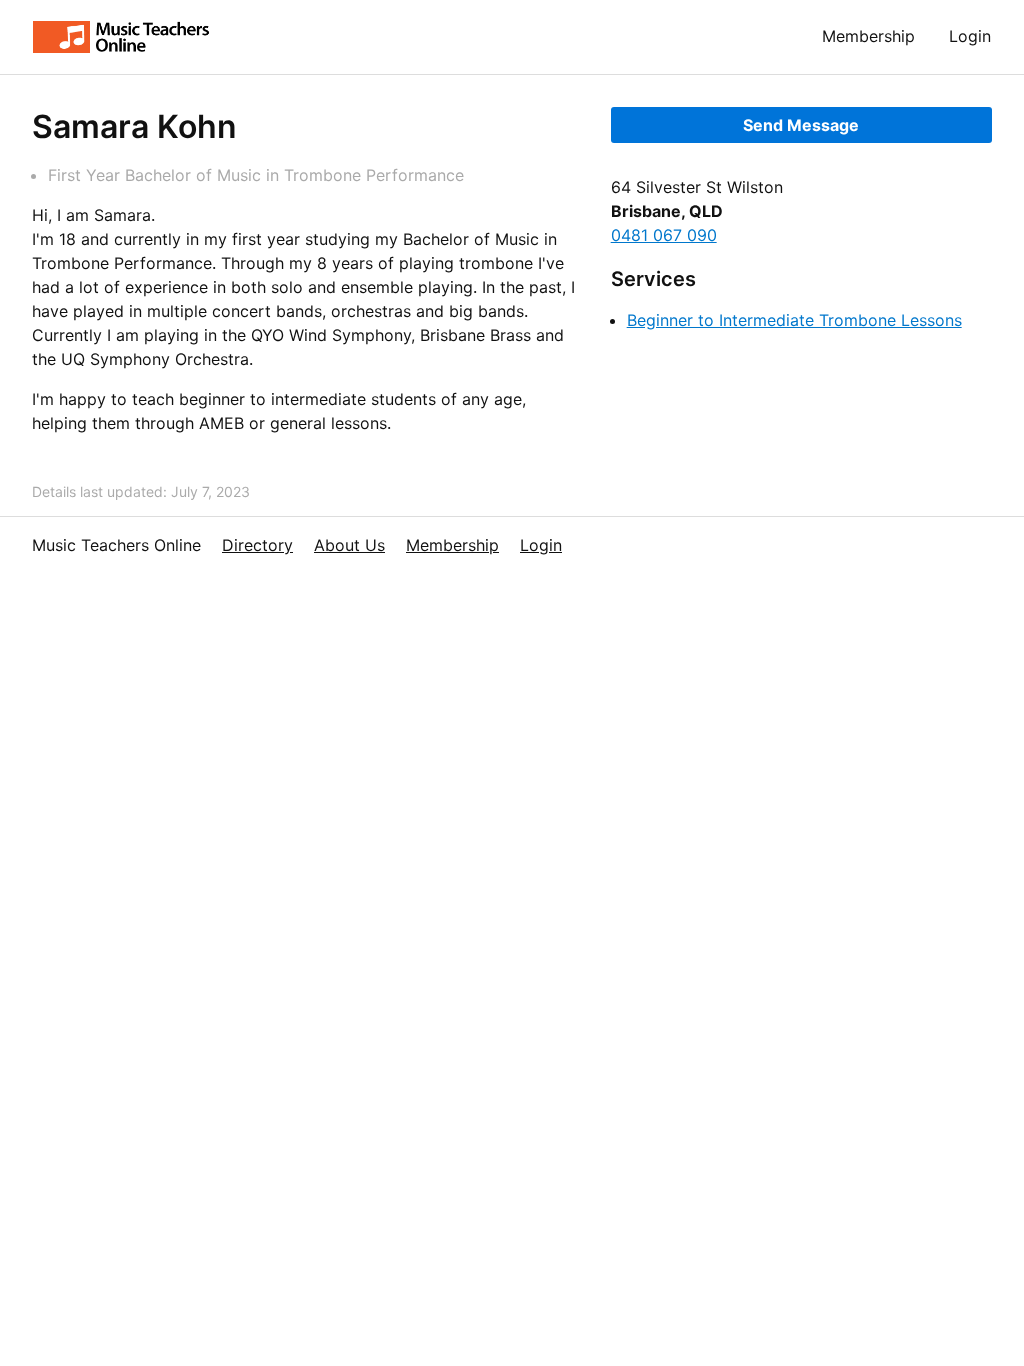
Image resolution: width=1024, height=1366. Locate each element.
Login (970, 36)
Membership (868, 36)
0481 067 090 (664, 235)
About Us (349, 545)
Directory (257, 545)
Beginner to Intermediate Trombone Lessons (794, 320)
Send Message (801, 125)
